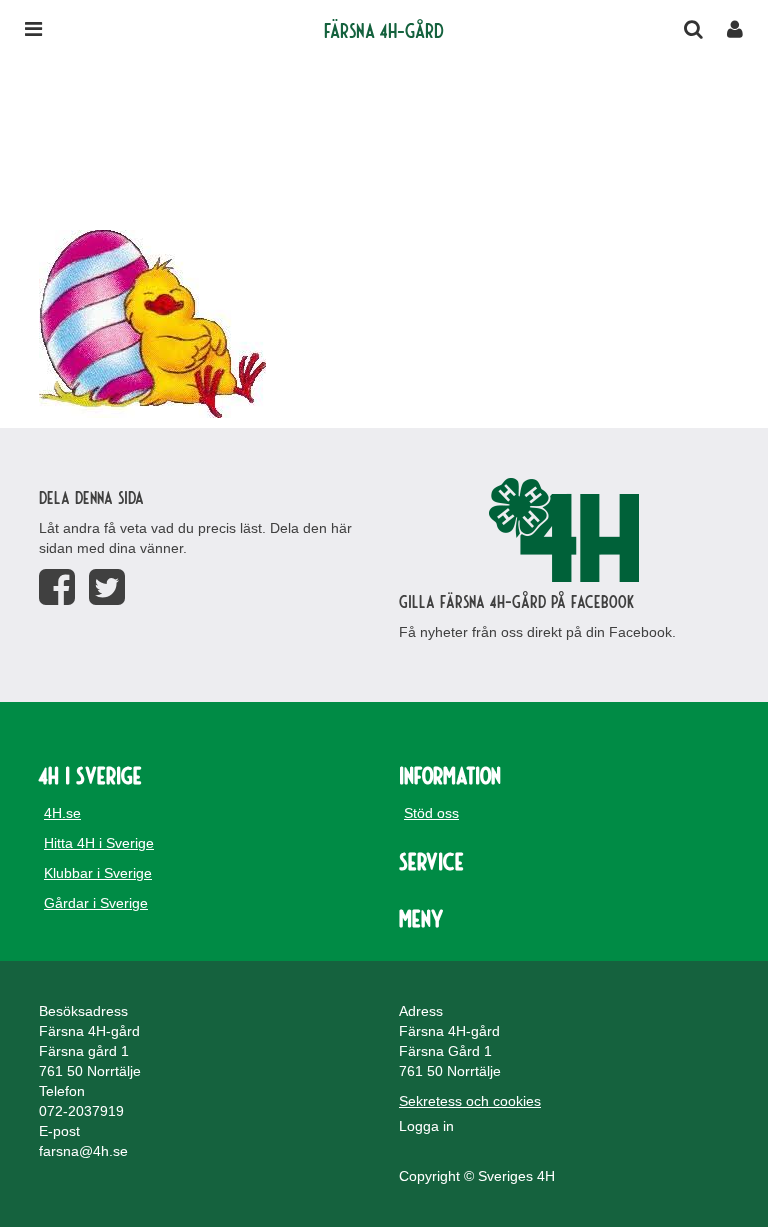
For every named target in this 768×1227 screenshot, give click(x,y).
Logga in (426, 1126)
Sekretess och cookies (470, 1101)
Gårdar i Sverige (96, 903)
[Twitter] (107, 587)
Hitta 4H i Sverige (99, 843)
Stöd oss (431, 813)
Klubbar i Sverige (98, 873)
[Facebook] (57, 587)
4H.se (62, 813)
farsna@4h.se (83, 1151)
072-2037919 (81, 1111)
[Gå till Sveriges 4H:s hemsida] (564, 530)
